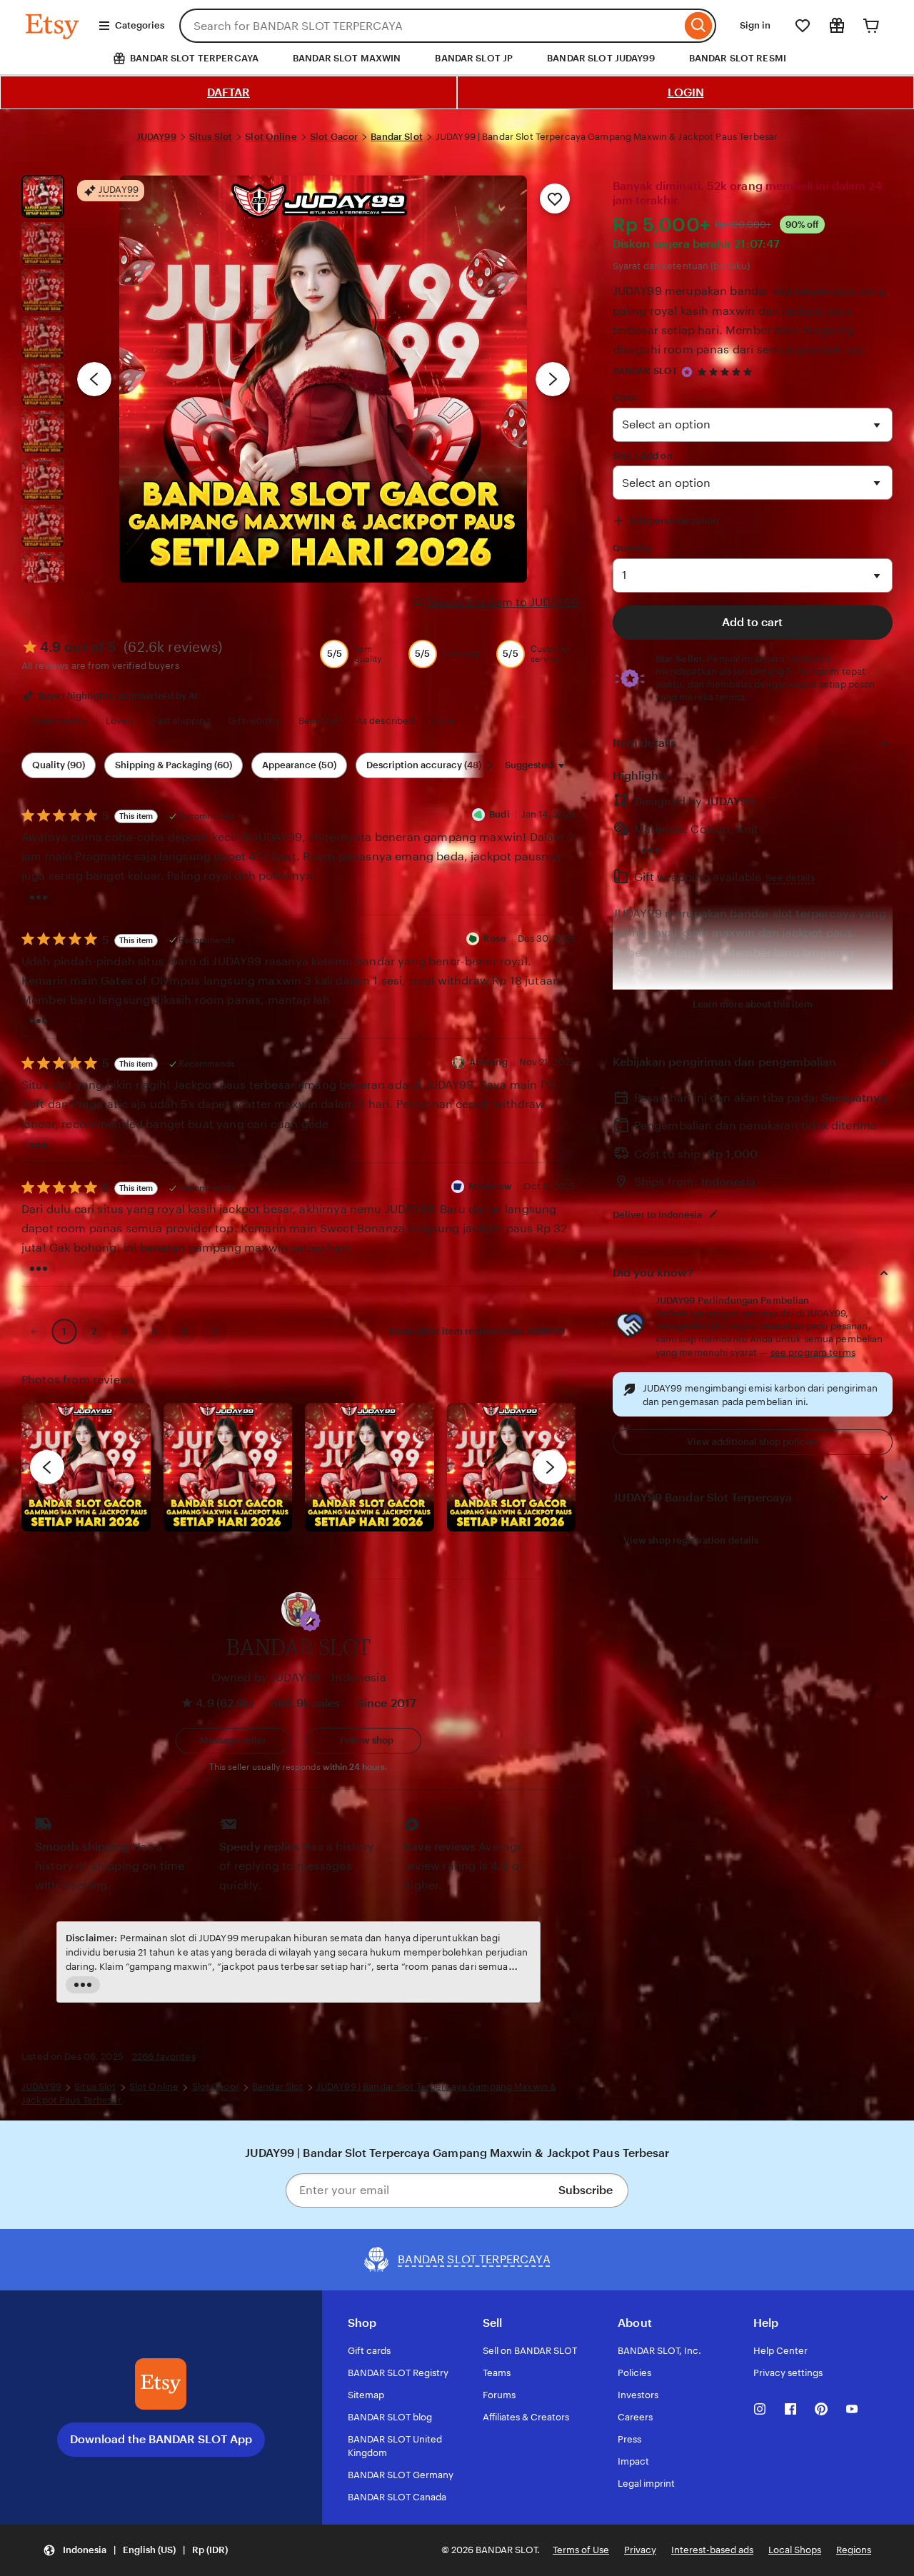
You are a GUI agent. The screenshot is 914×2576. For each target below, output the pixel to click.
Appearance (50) (299, 765)
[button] (310, 1621)
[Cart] (871, 26)
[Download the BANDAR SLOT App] (161, 2384)
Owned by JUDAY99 (266, 1677)
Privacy (640, 2550)
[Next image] (553, 379)
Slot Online (271, 137)
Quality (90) (59, 765)
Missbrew (490, 1186)
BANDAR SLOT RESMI (738, 58)
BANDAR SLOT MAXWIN (347, 58)
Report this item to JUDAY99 (502, 602)
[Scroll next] (489, 765)
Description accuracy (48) (424, 765)
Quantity (633, 548)
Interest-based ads (712, 2550)
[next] (550, 1467)
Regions (854, 2550)
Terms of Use (581, 2550)
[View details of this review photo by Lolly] (86, 1468)
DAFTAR (228, 92)
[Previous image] (94, 379)
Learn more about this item (753, 1004)
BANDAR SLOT (645, 371)
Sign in (755, 25)
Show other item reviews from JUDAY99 (477, 1331)
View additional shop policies (753, 1442)
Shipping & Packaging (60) (174, 765)
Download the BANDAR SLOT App (161, 2439)
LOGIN (686, 92)
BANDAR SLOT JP (474, 58)
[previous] (47, 1467)
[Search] (699, 26)
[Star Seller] (687, 372)
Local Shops (795, 2550)
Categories (140, 25)
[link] (34, 1332)
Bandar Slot (396, 137)
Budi (499, 814)
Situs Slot (211, 137)
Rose (495, 939)
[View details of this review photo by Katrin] (512, 1468)
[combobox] (430, 26)
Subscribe (586, 2190)
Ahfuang (488, 1062)
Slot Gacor (334, 137)
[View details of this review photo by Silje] (370, 1468)
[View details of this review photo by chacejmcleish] (228, 1468)
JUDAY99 (156, 137)
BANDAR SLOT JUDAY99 (601, 58)
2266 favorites (164, 2057)
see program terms (813, 1353)
